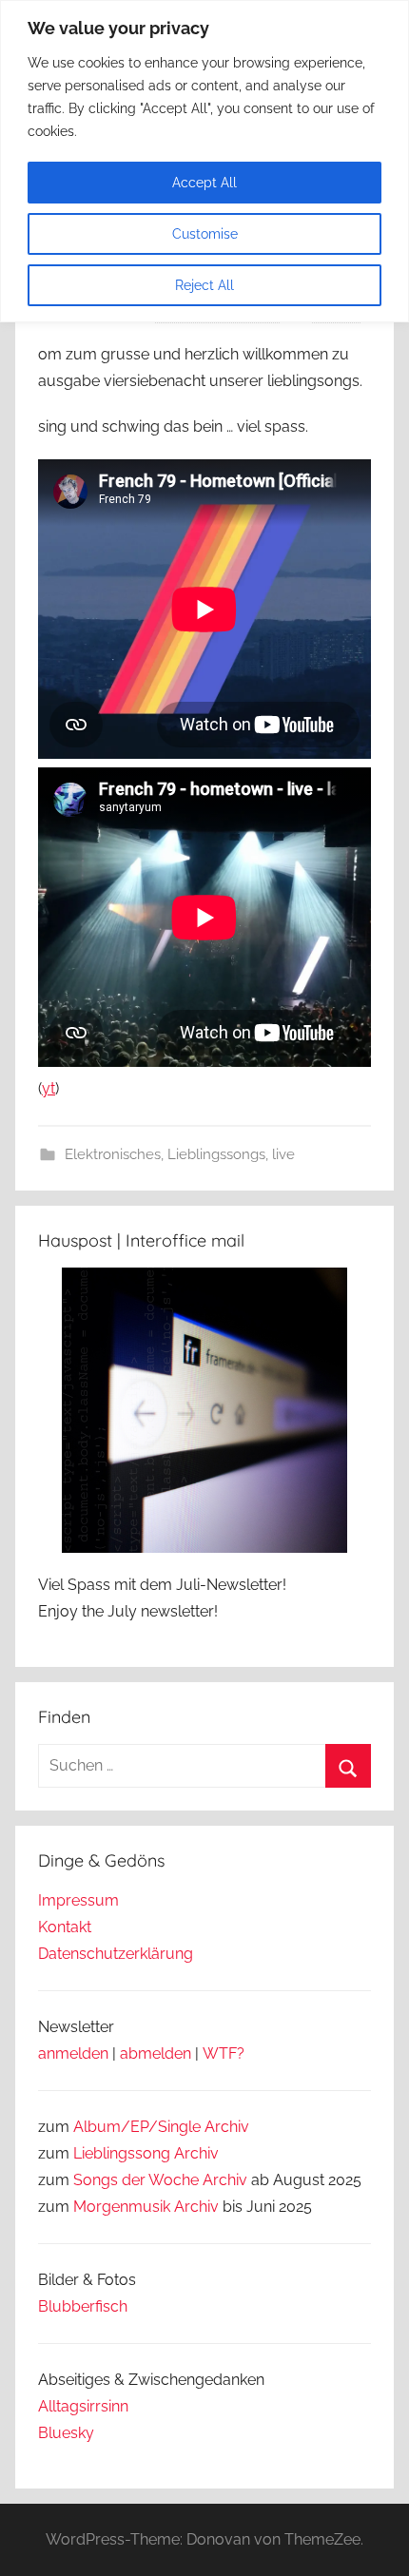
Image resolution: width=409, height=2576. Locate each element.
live (283, 1154)
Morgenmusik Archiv (146, 2207)
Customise (205, 234)
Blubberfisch (83, 2306)
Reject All (204, 285)
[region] (204, 161)
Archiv (196, 2153)
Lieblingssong (122, 2153)
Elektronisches (113, 1154)
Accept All (204, 183)
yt (49, 1088)
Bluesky (66, 2433)
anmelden (73, 2053)
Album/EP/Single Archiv (161, 2127)
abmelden (156, 2053)
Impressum (78, 1900)
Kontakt (65, 1927)
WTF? (224, 2053)
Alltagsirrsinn (83, 2406)
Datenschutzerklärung (116, 1954)
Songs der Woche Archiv (160, 2180)
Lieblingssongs (216, 1154)
